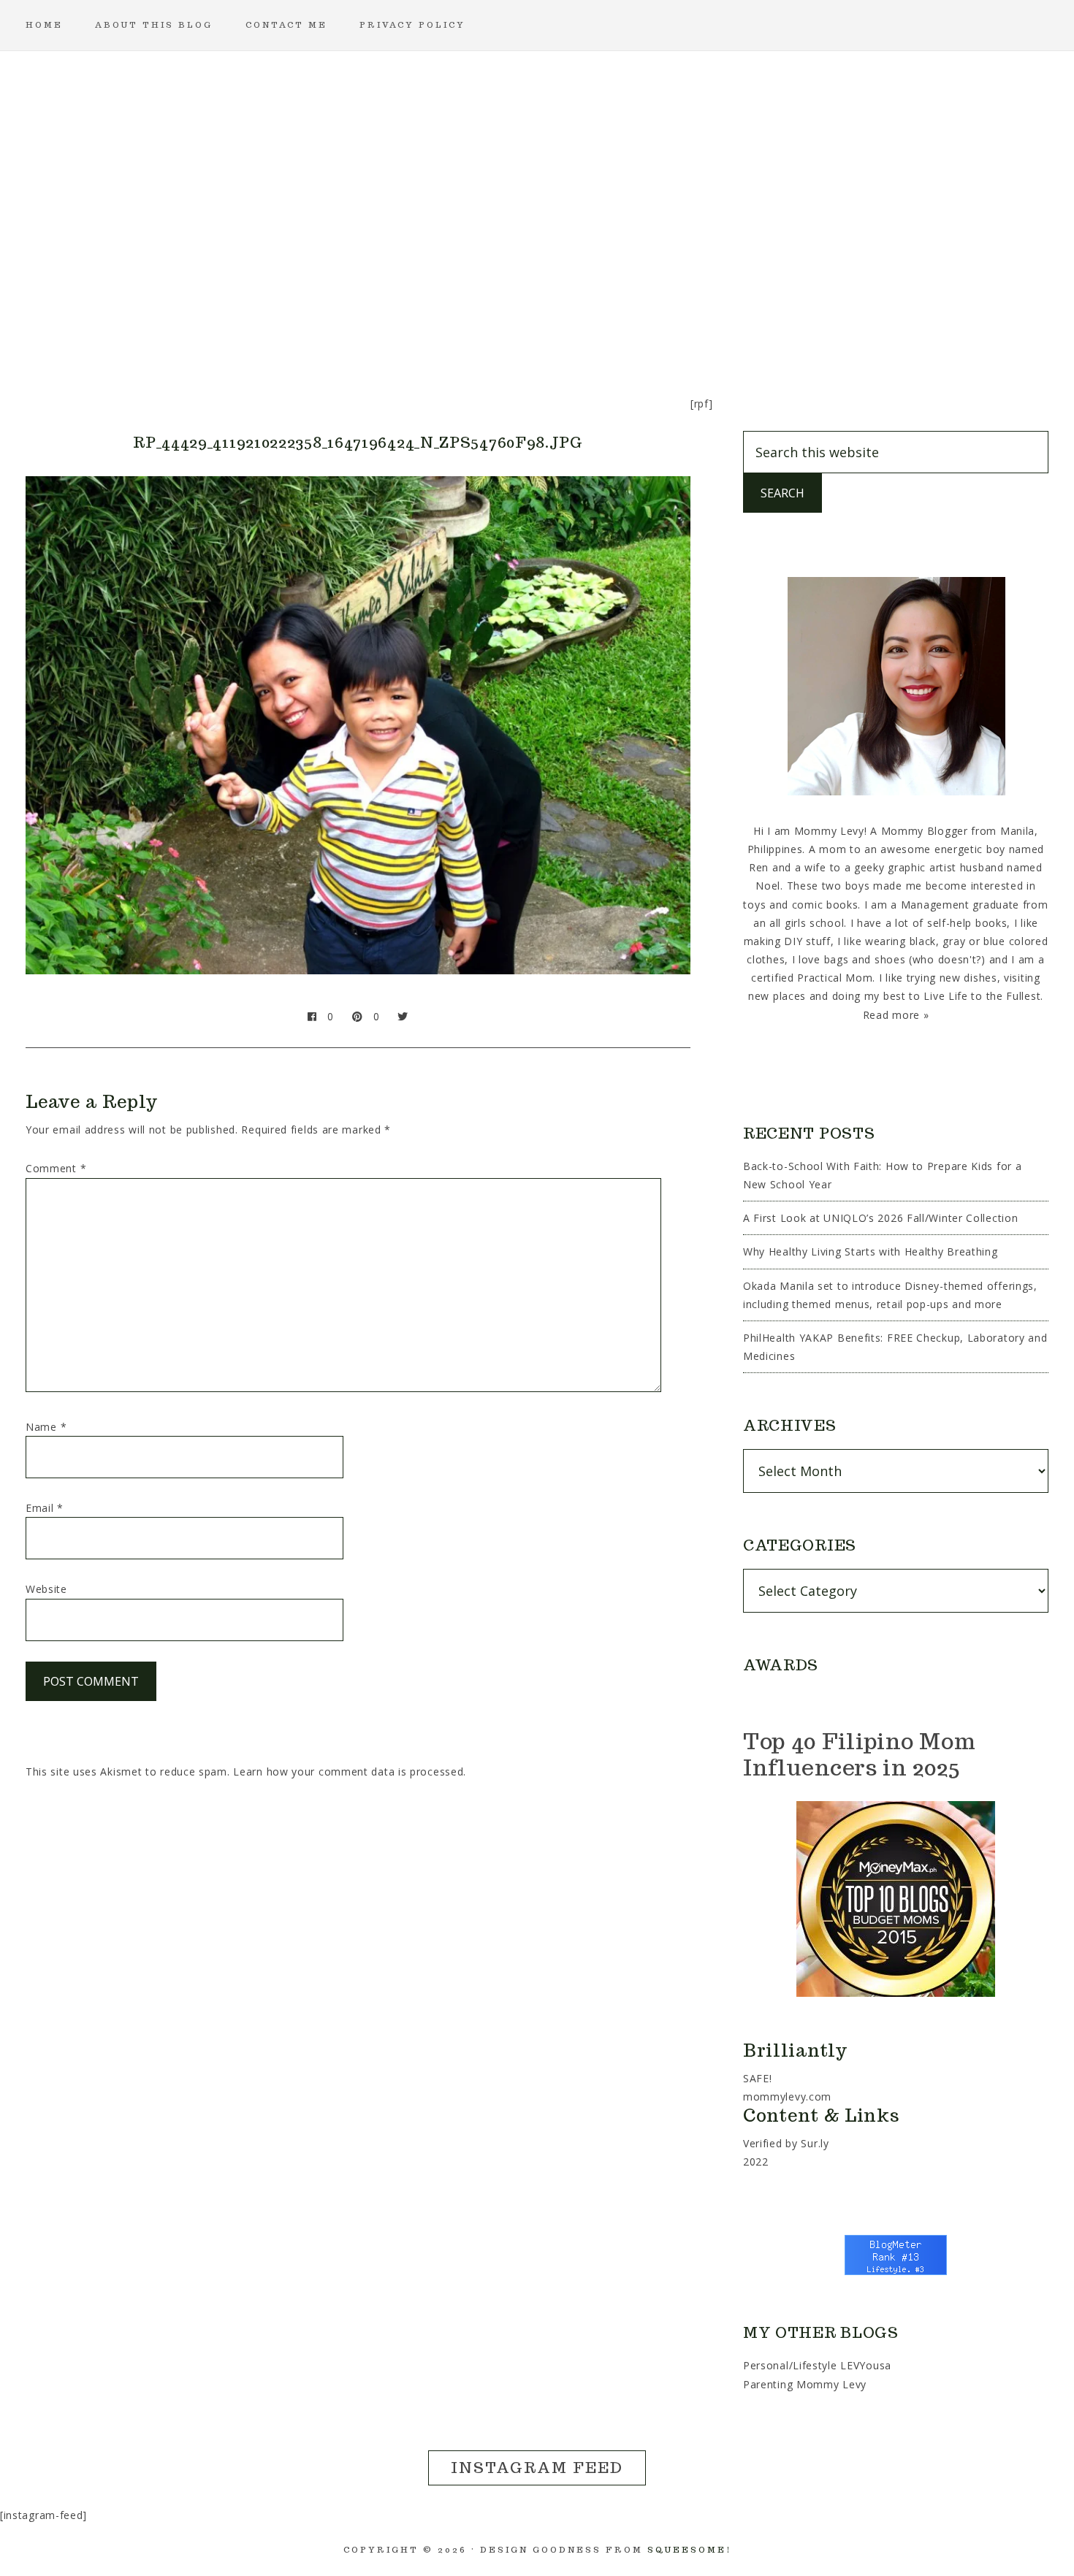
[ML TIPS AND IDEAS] (747, 325)
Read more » (896, 1015)
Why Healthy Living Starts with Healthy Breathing (871, 1251)
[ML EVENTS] (397, 325)
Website (46, 1589)
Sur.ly (815, 2143)
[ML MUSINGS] (537, 325)
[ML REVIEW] (607, 325)
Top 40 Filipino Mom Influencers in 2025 (859, 1754)
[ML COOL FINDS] (327, 325)
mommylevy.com (787, 2097)
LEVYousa (866, 2365)
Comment (56, 1168)
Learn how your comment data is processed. (350, 1772)
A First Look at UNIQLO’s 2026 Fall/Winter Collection (880, 1218)
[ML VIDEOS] (818, 325)
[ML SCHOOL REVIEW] (677, 325)
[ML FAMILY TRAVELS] (467, 325)
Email (45, 1508)
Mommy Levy (537, 168)
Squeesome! (689, 2550)
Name (46, 1427)
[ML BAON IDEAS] (256, 325)
